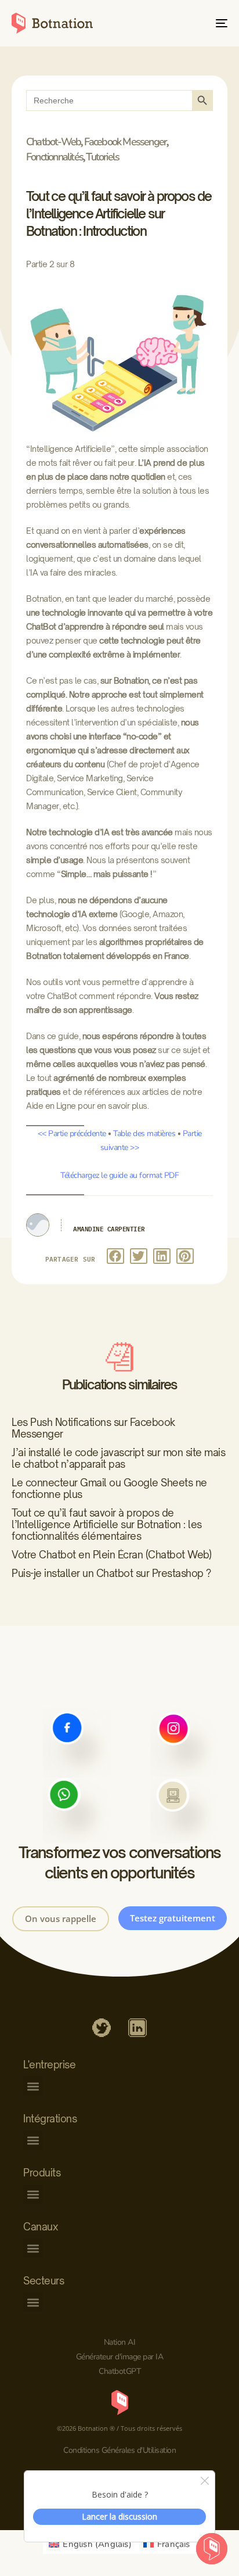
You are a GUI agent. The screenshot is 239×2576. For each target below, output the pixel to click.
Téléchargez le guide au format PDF (119, 1175)
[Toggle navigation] (191, 23)
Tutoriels (102, 157)
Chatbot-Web (53, 142)
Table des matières (144, 1133)
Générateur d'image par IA (120, 2357)
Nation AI (120, 2342)
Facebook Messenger (126, 142)
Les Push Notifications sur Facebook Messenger (93, 1428)
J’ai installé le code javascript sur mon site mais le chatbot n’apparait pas (118, 1458)
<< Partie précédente (72, 1133)
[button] (115, 1256)
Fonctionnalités (55, 157)
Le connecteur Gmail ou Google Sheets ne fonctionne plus (109, 1488)
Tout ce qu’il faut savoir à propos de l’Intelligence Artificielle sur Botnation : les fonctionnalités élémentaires (107, 1524)
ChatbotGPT (119, 2371)
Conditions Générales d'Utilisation (119, 2450)
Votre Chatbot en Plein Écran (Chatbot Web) (111, 1555)
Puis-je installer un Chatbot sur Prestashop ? (111, 1573)
